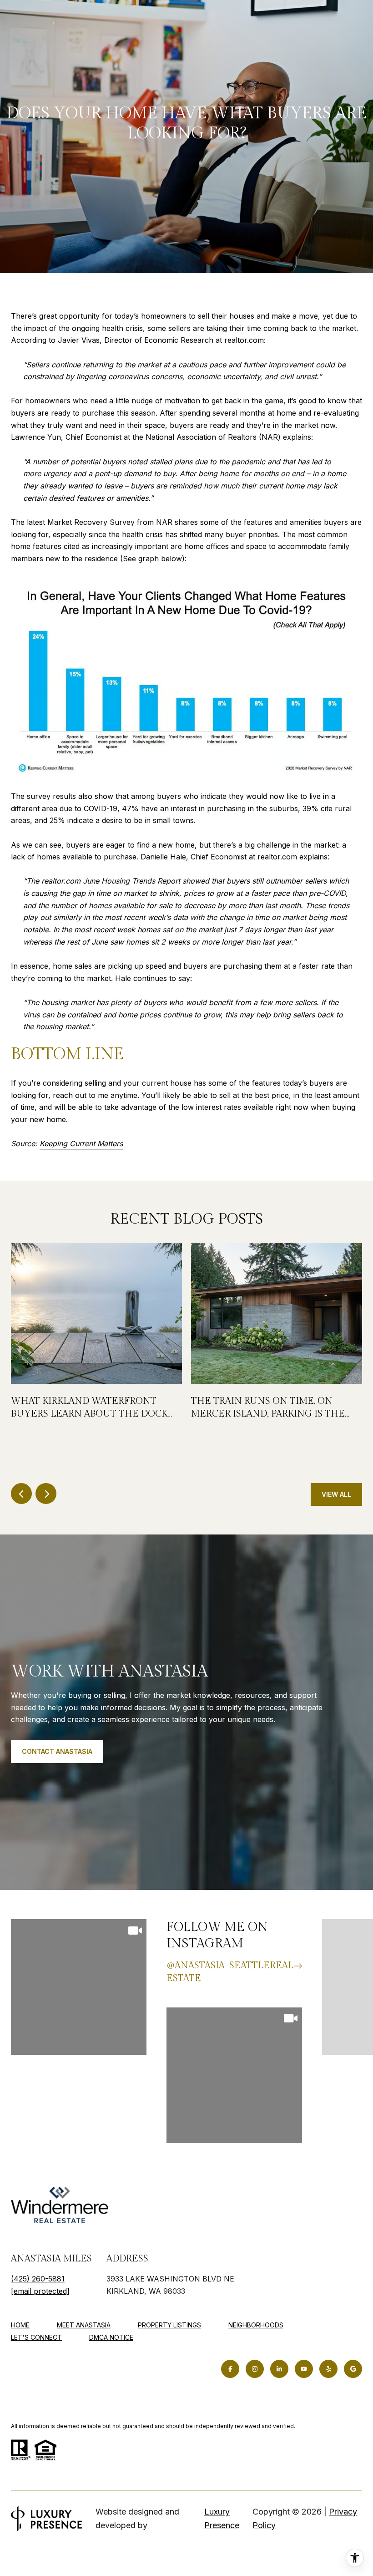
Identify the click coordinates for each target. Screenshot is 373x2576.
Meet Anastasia (84, 2325)
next (46, 1494)
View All (336, 1494)
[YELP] (328, 2369)
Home (20, 2325)
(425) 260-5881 (38, 2279)
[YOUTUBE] (304, 2369)
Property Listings (169, 2325)
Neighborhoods (256, 2325)
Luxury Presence (222, 2518)
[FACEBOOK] (230, 2369)
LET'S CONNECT (36, 2337)
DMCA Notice (111, 2337)
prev (21, 1494)
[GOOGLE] (353, 2369)
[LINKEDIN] (279, 2369)
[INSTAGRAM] (255, 2369)
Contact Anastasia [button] (57, 1751)
